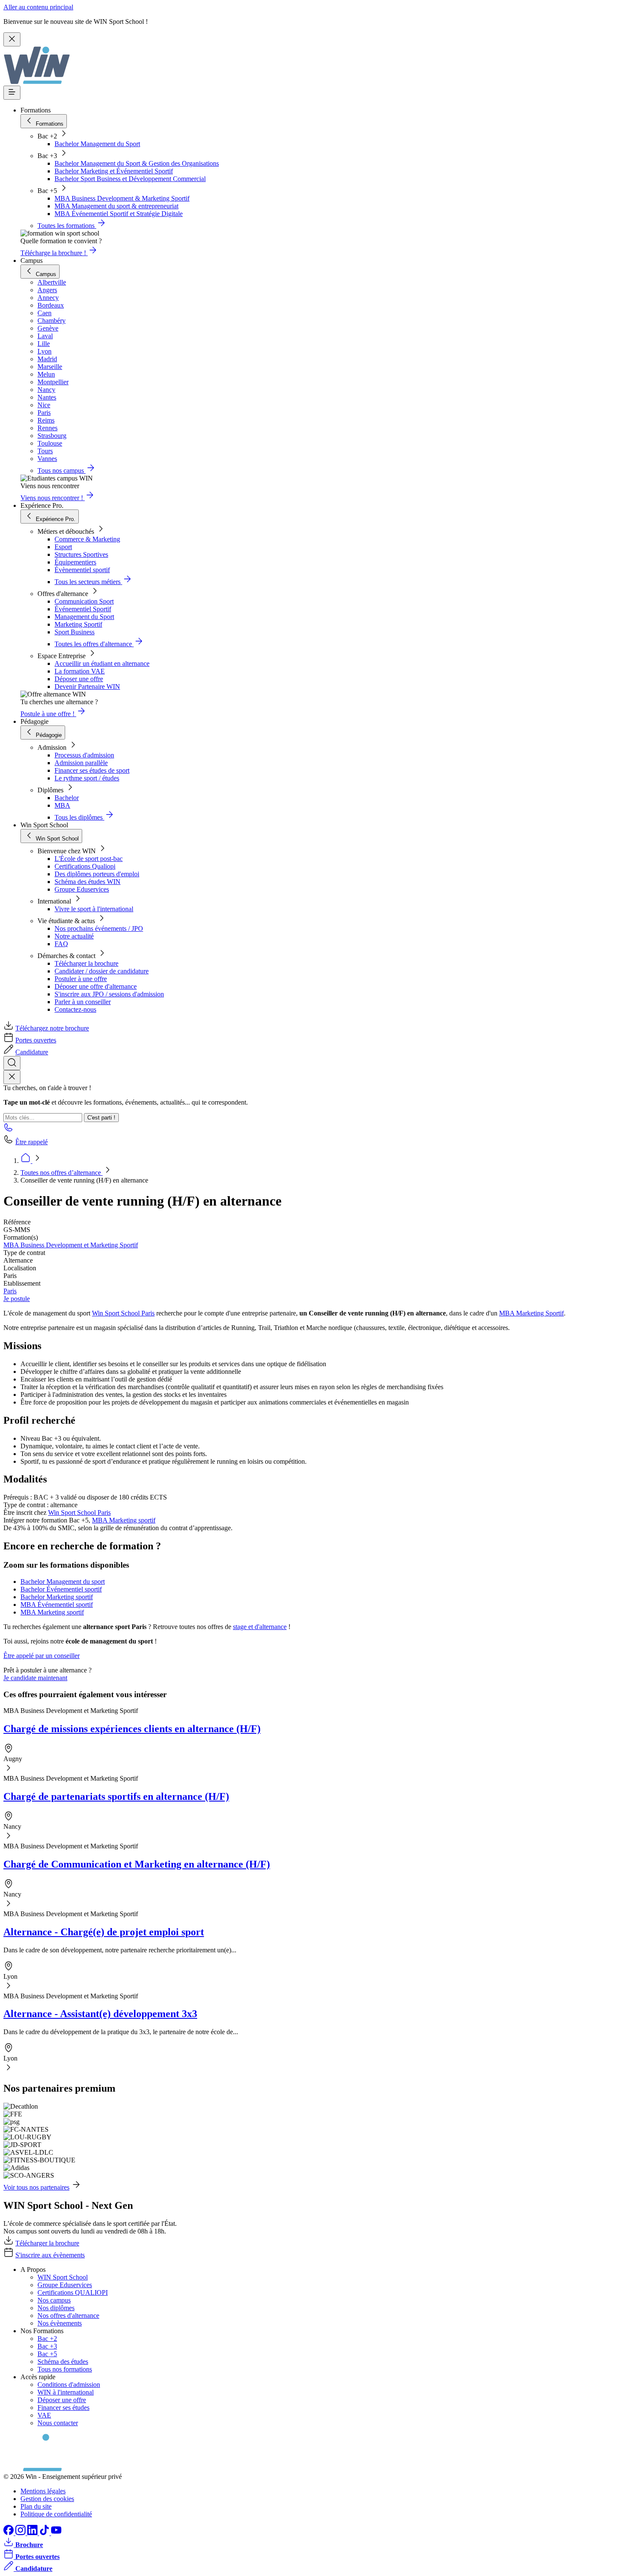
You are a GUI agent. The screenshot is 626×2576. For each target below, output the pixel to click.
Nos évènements (60, 2323)
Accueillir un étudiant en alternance (102, 663)
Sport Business (75, 632)
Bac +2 (47, 2339)
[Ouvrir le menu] (12, 93)
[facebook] (9, 2533)
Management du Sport (84, 617)
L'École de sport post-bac (89, 859)
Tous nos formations (65, 2369)
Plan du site (36, 2506)
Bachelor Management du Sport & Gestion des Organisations (137, 163)
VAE (44, 2415)
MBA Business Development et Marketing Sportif (71, 1245)
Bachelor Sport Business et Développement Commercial (130, 179)
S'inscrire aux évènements (50, 2255)
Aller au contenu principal (38, 7)
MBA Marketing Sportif (531, 1313)
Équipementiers (75, 562)
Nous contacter (58, 2423)
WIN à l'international (66, 2392)
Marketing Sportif (78, 624)
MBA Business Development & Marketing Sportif (122, 198)
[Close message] (12, 39)
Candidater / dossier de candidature (102, 971)
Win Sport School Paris (123, 1313)
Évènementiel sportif (82, 570)
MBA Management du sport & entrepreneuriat (116, 206)
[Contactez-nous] (9, 1130)
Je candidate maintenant (35, 1678)
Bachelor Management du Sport (97, 144)
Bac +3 (47, 2346)
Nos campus (54, 2300)
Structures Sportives (81, 554)
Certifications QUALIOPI (73, 2292)
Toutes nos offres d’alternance (62, 1173)
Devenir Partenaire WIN (87, 686)
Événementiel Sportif (83, 609)
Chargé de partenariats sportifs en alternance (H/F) (116, 1796)
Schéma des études (63, 2362)
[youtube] (56, 2533)
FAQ (61, 944)
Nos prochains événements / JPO (99, 928)
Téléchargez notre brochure (52, 1028)
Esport (63, 547)
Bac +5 (47, 2354)
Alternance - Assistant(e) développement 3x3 (100, 2014)
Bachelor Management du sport (63, 1582)
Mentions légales (43, 2491)
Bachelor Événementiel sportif (61, 1589)
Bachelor (67, 798)
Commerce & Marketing (87, 539)
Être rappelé (32, 1142)
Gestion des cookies (47, 2499)
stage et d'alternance (260, 1627)
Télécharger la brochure (86, 963)
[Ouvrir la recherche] (12, 1063)
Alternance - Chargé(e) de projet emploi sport (104, 1932)
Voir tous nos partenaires (36, 2187)
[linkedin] (33, 2533)
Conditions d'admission (69, 2385)
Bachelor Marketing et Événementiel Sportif (114, 171)
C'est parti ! (101, 1118)
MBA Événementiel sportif (57, 1605)
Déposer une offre (79, 679)
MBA (62, 805)
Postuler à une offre (81, 979)
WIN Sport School (63, 2277)
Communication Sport (84, 601)
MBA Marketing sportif (124, 1520)
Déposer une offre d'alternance (96, 986)
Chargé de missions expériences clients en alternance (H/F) (132, 1729)
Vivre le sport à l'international (94, 909)
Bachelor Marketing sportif (57, 1597)
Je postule (17, 1299)
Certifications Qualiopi (85, 866)
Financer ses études (63, 2408)
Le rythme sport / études (87, 778)
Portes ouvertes (36, 1040)
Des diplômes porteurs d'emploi (97, 874)
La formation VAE (80, 671)
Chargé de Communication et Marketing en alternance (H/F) (137, 1864)
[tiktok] (45, 2533)
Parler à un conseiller (83, 1002)
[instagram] (21, 2533)
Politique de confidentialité (56, 2514)
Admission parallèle (81, 763)
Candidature (32, 1052)
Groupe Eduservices (82, 889)
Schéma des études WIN (88, 882)
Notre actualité (74, 936)
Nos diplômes (56, 2308)
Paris (10, 1291)
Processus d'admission (84, 755)
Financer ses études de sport (92, 770)
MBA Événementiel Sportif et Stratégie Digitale (119, 214)
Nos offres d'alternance (68, 2316)
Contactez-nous (75, 1009)
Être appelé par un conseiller (42, 1656)
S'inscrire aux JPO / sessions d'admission (109, 994)
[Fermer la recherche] (12, 1077)
